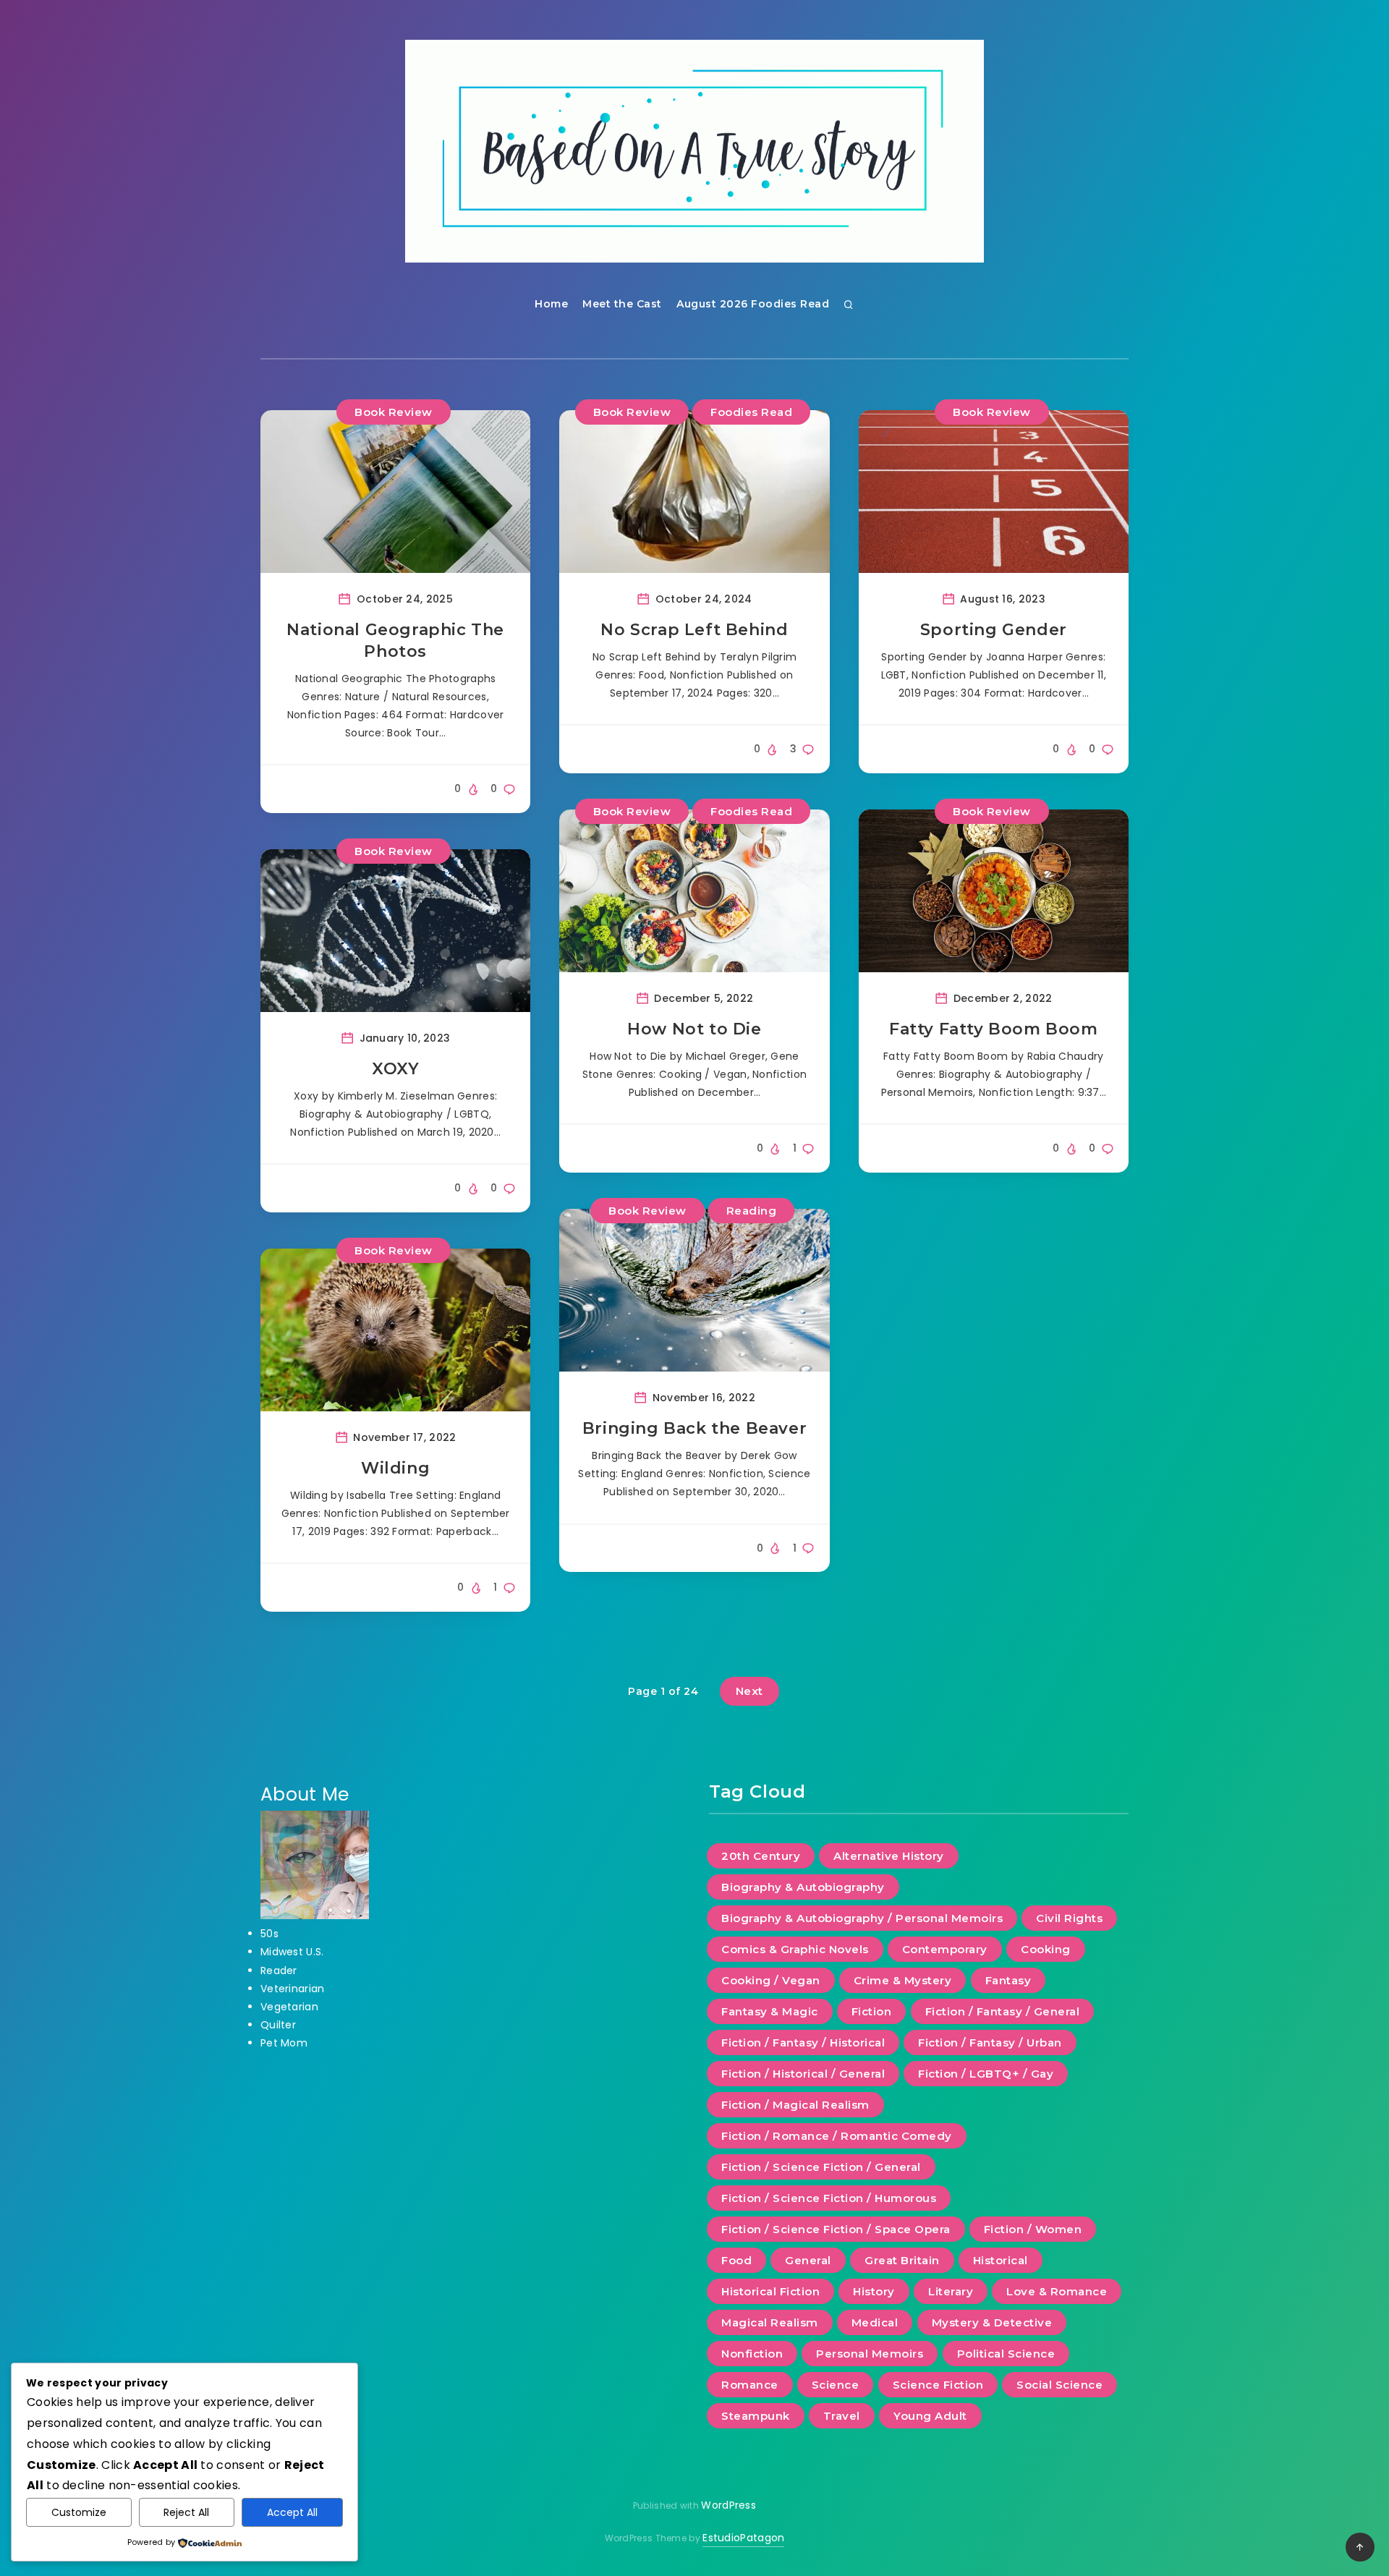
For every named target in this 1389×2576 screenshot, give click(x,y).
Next (749, 1691)
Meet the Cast (622, 304)
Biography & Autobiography (803, 1887)
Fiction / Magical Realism (795, 2105)
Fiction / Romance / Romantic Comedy (837, 2136)
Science (836, 2385)
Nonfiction (752, 2354)
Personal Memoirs (870, 2354)
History (874, 2291)
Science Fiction (938, 2385)
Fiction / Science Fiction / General (821, 2167)
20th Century (761, 1856)
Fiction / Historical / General (803, 2074)
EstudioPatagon (743, 2538)
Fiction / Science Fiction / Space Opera (836, 2229)
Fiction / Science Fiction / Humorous (829, 2198)
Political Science (1006, 2354)
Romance (750, 2385)
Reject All (186, 2512)
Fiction (872, 2011)
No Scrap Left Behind (694, 630)
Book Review (394, 412)
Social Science (1059, 2385)
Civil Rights (1069, 1918)
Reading (752, 1211)
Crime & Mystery (903, 1980)
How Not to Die (694, 1029)
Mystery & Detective (992, 2322)
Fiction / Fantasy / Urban (990, 2042)
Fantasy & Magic (770, 2011)
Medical (875, 2322)
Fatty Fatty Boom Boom (994, 1029)
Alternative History (889, 1856)
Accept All (292, 2512)
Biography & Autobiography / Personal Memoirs (862, 1918)
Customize (79, 2512)
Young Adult (930, 2416)
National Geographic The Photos (395, 641)
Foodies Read (751, 412)
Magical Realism (770, 2322)
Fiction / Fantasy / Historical (803, 2042)
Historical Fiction (770, 2291)
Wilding (395, 1468)
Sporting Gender (994, 630)
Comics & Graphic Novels (795, 1949)
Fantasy (1008, 1980)
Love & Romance (1057, 2291)
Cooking (1046, 1949)
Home (551, 304)
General (808, 2260)
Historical (1001, 2260)
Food (736, 2260)
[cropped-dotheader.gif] (694, 151)
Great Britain (902, 2260)
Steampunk (756, 2416)
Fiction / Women (1033, 2229)
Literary (951, 2291)
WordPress (729, 2505)
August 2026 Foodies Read (753, 304)
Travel (842, 2416)
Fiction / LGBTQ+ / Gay (986, 2074)
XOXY (395, 1069)
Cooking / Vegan (771, 1980)
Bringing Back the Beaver (694, 1428)
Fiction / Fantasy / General (1003, 2011)
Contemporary (945, 1949)
